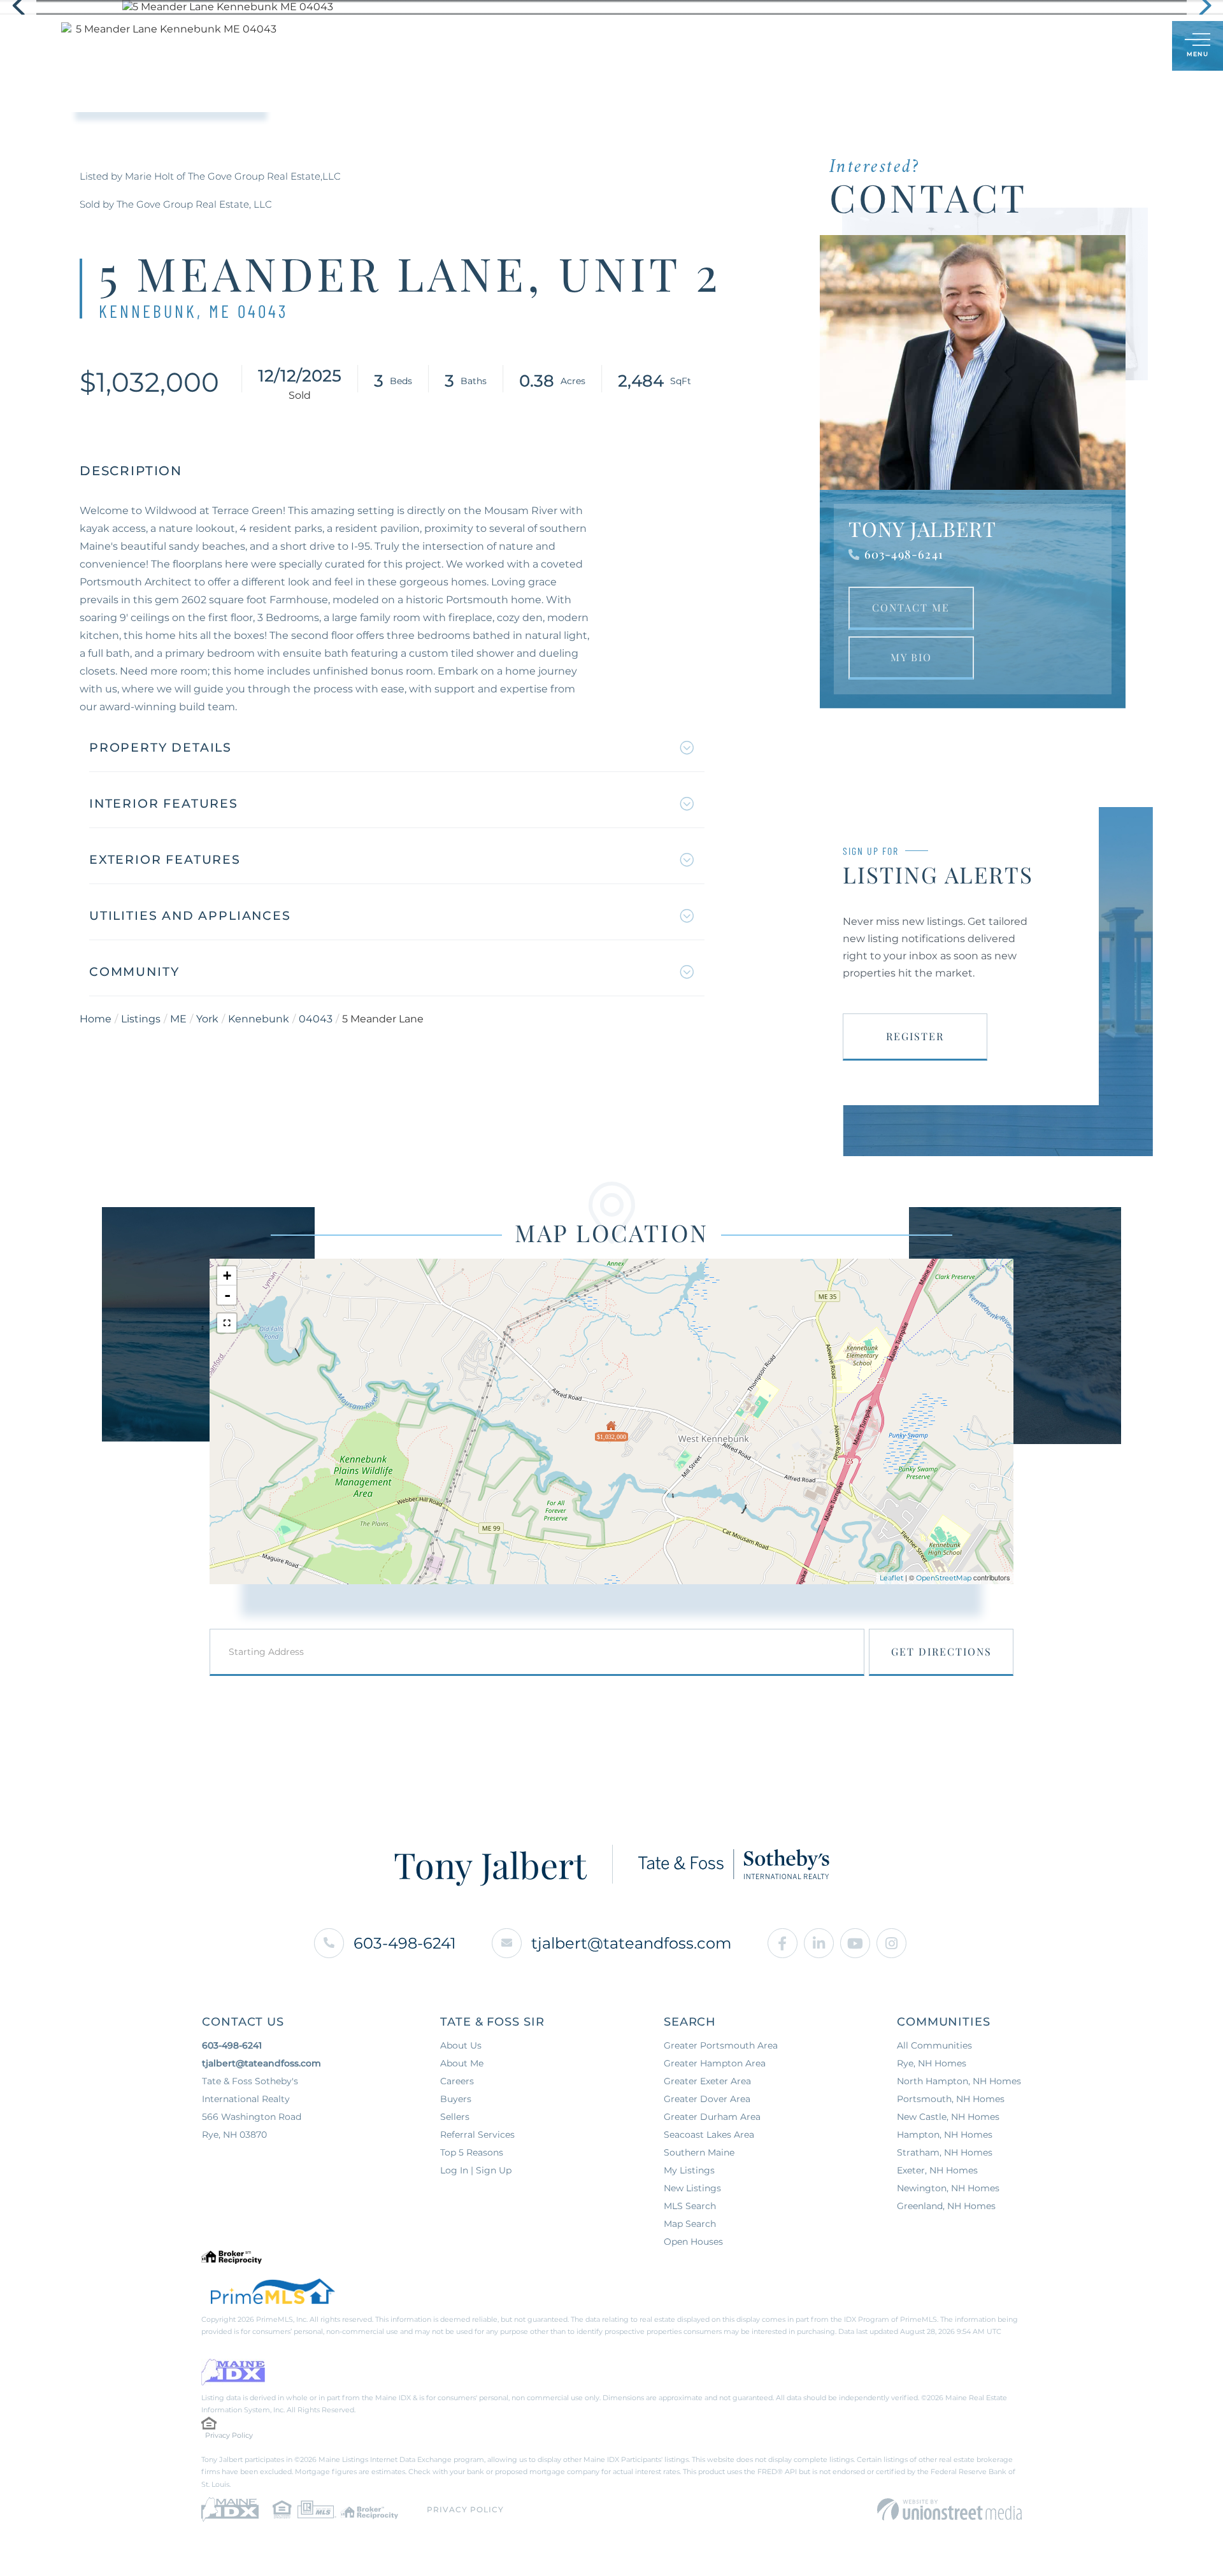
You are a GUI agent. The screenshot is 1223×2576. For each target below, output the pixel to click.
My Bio (911, 657)
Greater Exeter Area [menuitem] (707, 2081)
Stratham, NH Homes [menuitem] (945, 2152)
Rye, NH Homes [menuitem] (932, 2063)
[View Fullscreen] (227, 1323)
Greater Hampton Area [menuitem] (715, 2063)
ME (178, 1019)
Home (96, 1019)
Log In (1101, 47)
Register (915, 1036)
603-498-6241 (904, 554)
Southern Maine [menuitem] (699, 2152)
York (207, 1019)
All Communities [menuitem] (934, 2045)
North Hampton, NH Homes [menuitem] (959, 2081)
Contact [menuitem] (784, 46)
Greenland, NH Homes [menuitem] (946, 2206)
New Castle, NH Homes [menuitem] (948, 2117)
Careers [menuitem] (457, 2081)
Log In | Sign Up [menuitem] (476, 2170)
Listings (141, 1019)
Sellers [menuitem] (583, 46)
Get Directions (941, 1651)
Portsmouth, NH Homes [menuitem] (951, 2099)
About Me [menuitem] (654, 46)
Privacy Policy (229, 2435)
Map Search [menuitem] (690, 2224)
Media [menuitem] (721, 46)
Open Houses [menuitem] (693, 2242)
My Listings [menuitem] (689, 2170)
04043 (316, 1019)
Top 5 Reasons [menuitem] (472, 2152)
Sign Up (1134, 47)
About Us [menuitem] (461, 2045)
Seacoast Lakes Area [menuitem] (709, 2135)
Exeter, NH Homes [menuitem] (937, 2170)
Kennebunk (259, 1019)
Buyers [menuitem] (519, 46)
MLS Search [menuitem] (690, 2206)
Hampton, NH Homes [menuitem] (945, 2135)
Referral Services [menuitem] (477, 2135)
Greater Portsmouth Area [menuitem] (721, 2045)
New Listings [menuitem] (692, 2188)
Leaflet (891, 1578)
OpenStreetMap (944, 1578)
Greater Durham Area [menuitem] (712, 2117)
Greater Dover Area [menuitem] (707, 2099)
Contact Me (911, 607)
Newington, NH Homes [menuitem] (948, 2188)
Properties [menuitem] (446, 46)
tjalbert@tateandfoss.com (631, 1943)
